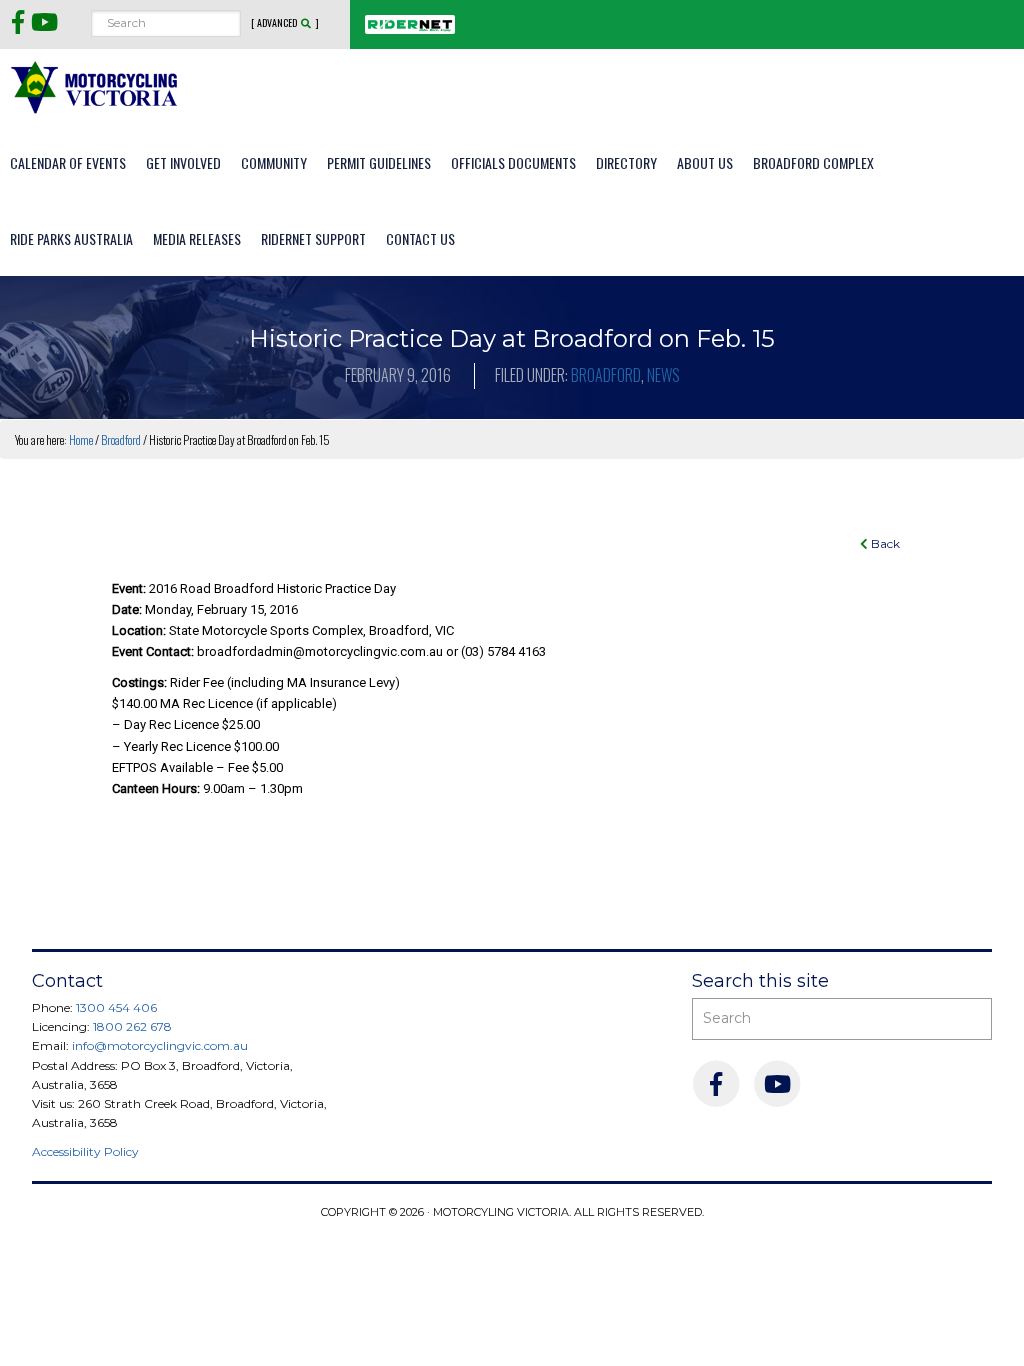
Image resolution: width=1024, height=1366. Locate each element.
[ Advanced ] (285, 23)
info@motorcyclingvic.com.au (160, 1045)
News (663, 375)
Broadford (606, 375)
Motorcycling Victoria (95, 86)
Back (884, 543)
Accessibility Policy (85, 1151)
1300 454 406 (116, 1007)
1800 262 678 (132, 1026)
